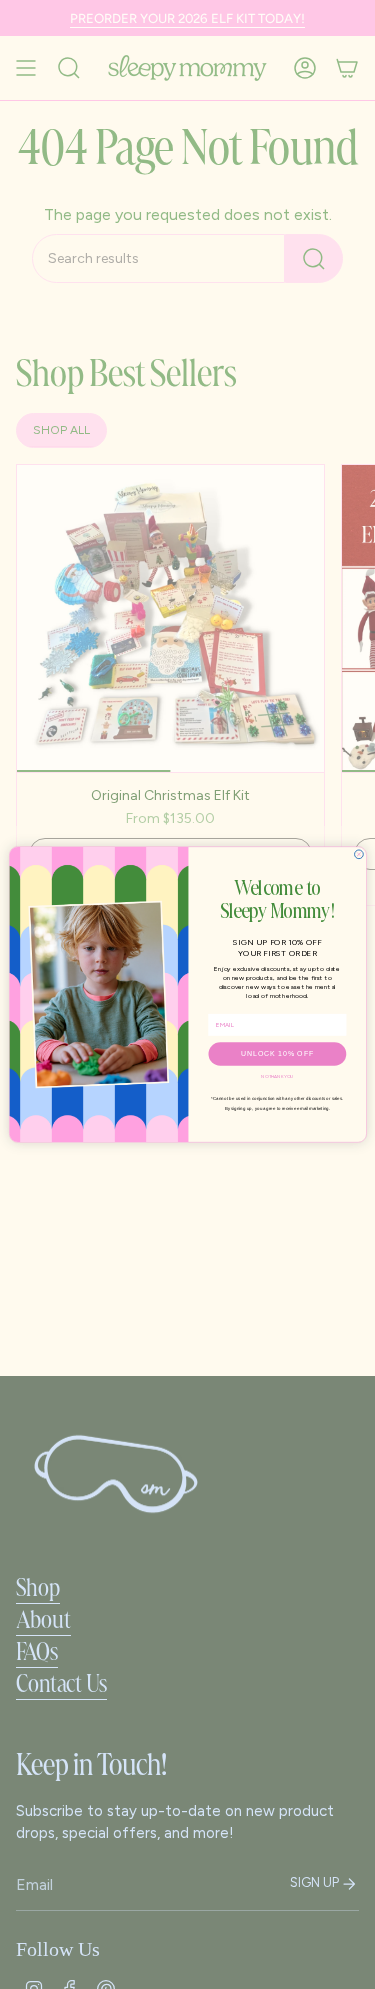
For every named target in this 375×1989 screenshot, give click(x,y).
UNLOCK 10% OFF (276, 1053)
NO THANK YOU (277, 1077)
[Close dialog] (358, 854)
